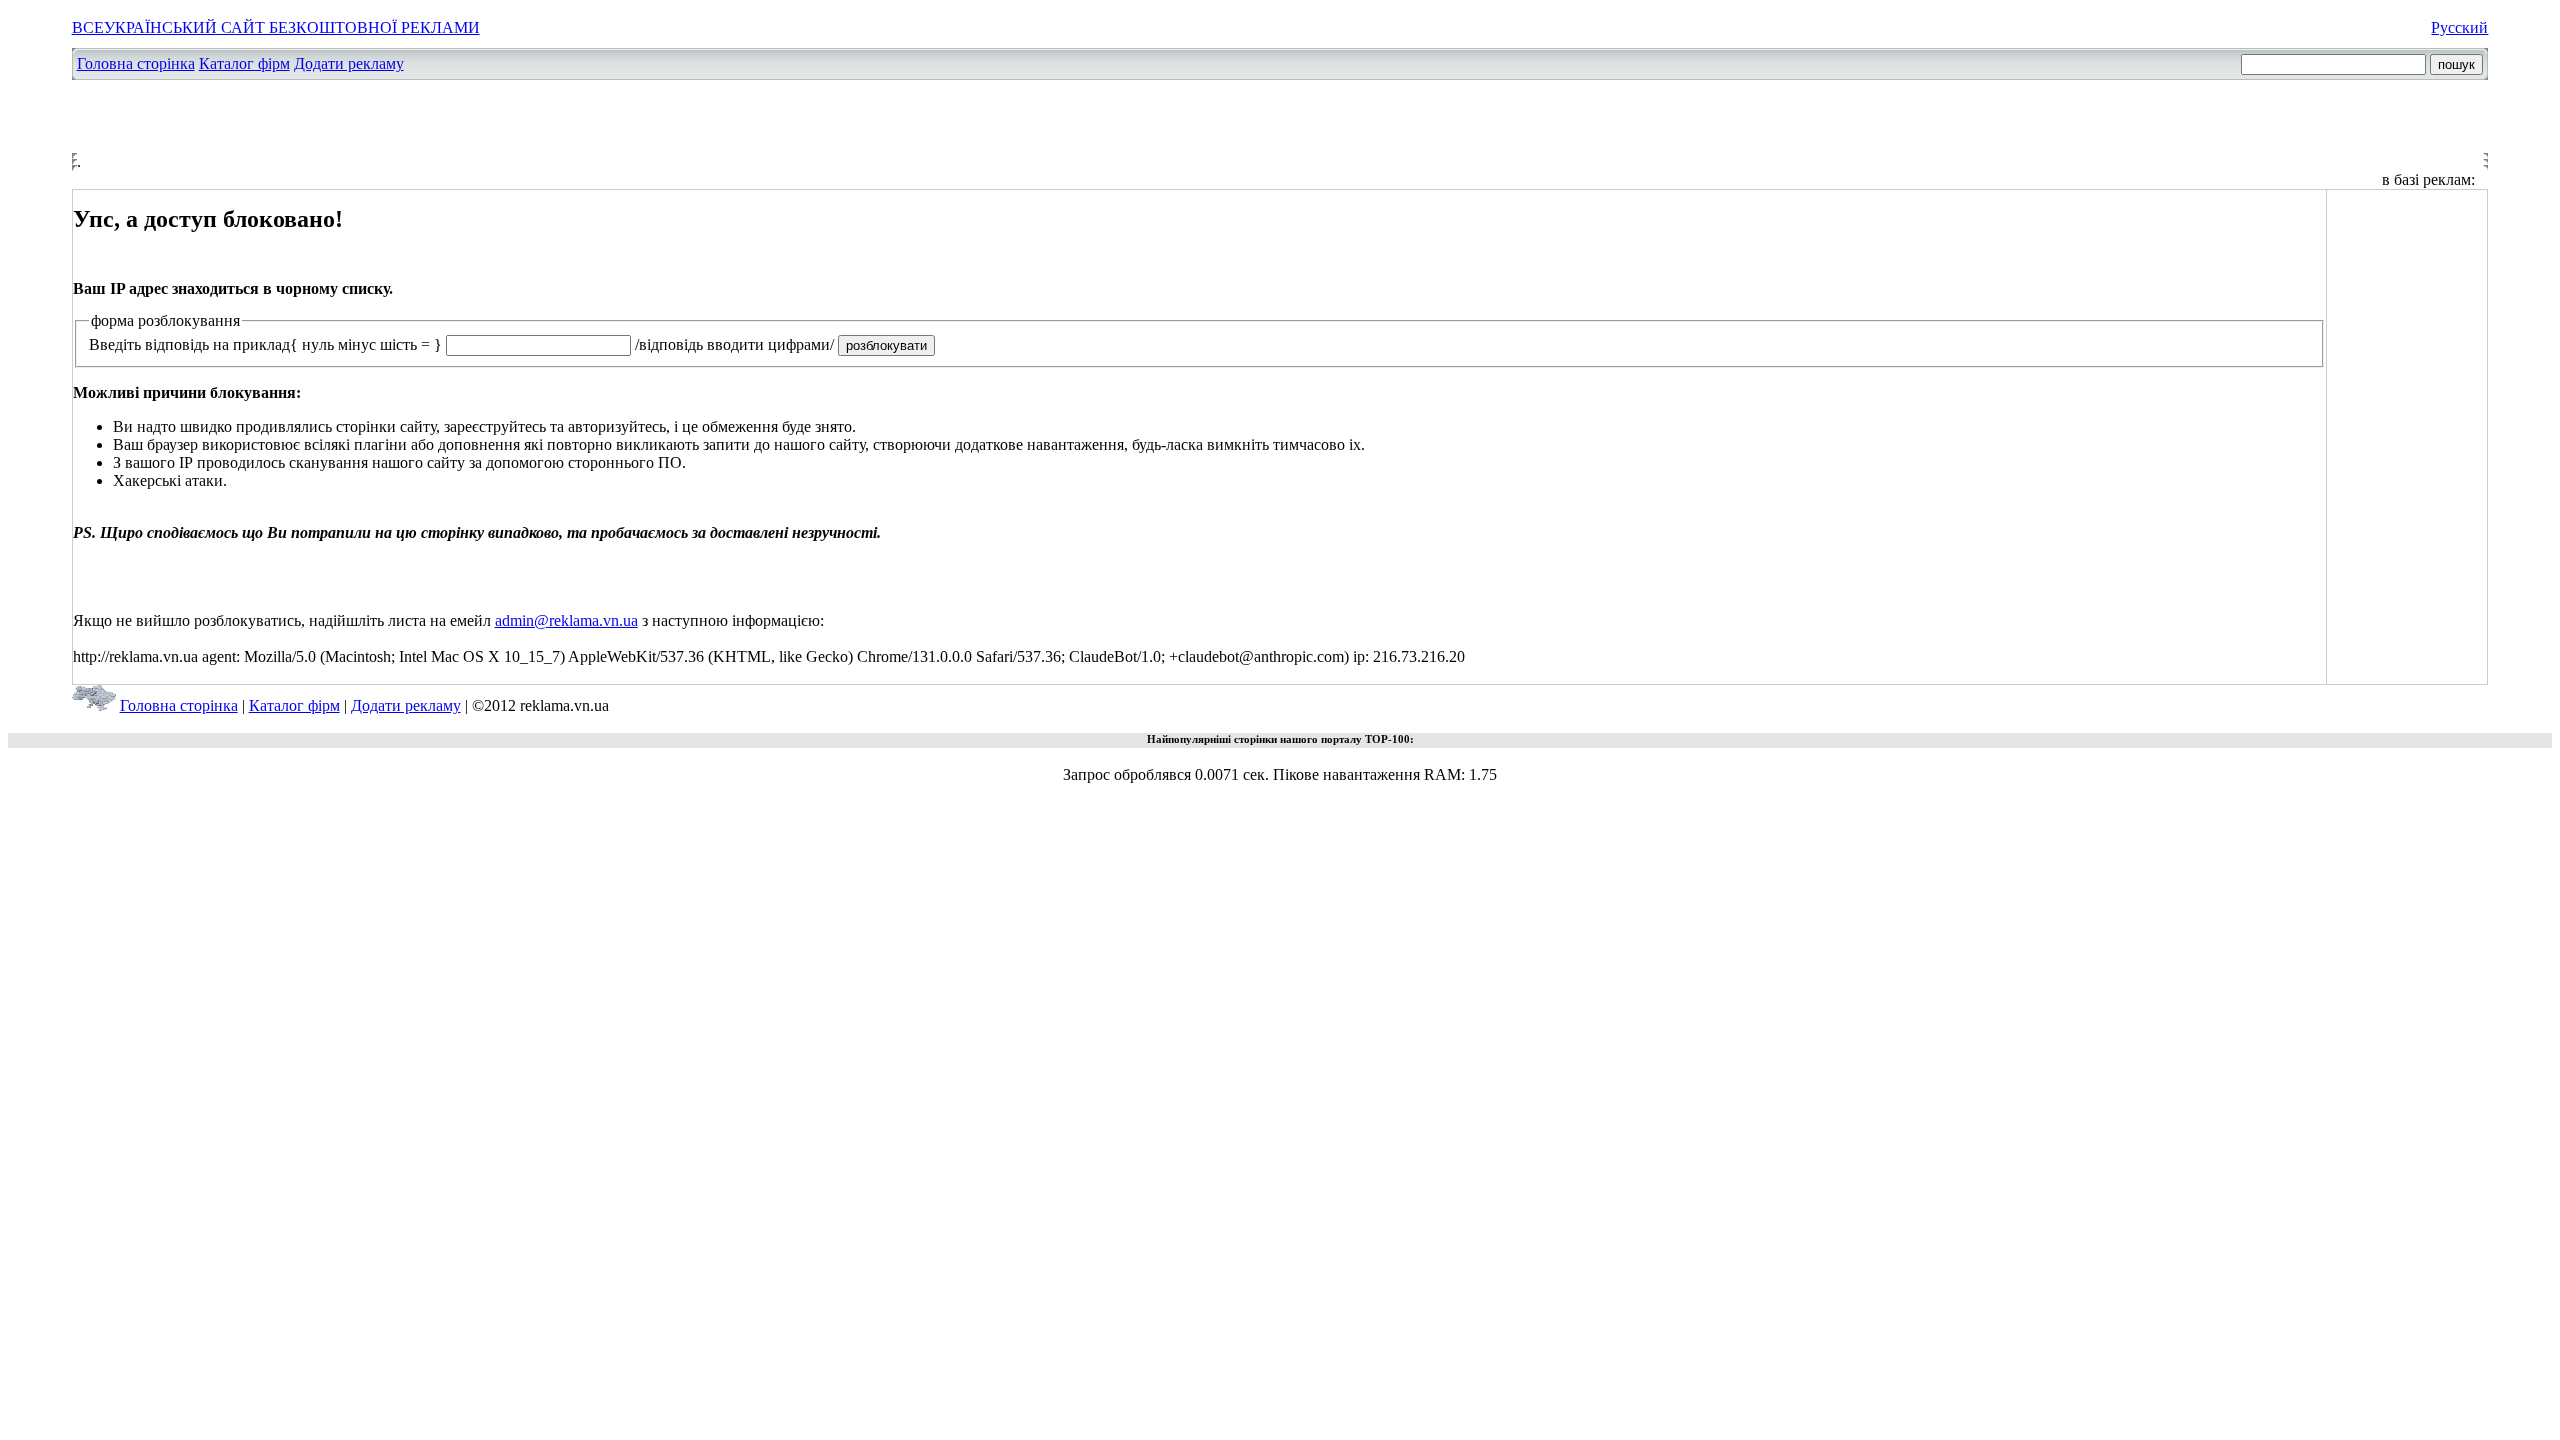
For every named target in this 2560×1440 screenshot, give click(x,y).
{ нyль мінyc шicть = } (366, 344)
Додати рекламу (349, 63)
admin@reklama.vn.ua (566, 620)
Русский (2459, 27)
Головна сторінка (136, 63)
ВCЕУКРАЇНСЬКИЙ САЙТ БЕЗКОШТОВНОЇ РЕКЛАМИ (276, 27)
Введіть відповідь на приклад (189, 344)
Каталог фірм (244, 63)
